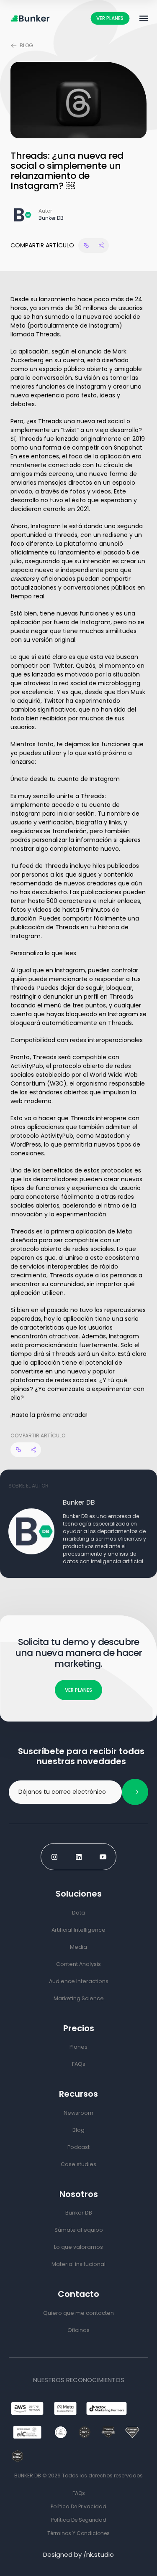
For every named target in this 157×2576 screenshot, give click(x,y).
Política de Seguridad (79, 2520)
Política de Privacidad (78, 2506)
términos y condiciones (78, 2533)
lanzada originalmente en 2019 (100, 439)
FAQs (79, 2493)
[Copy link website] (86, 245)
